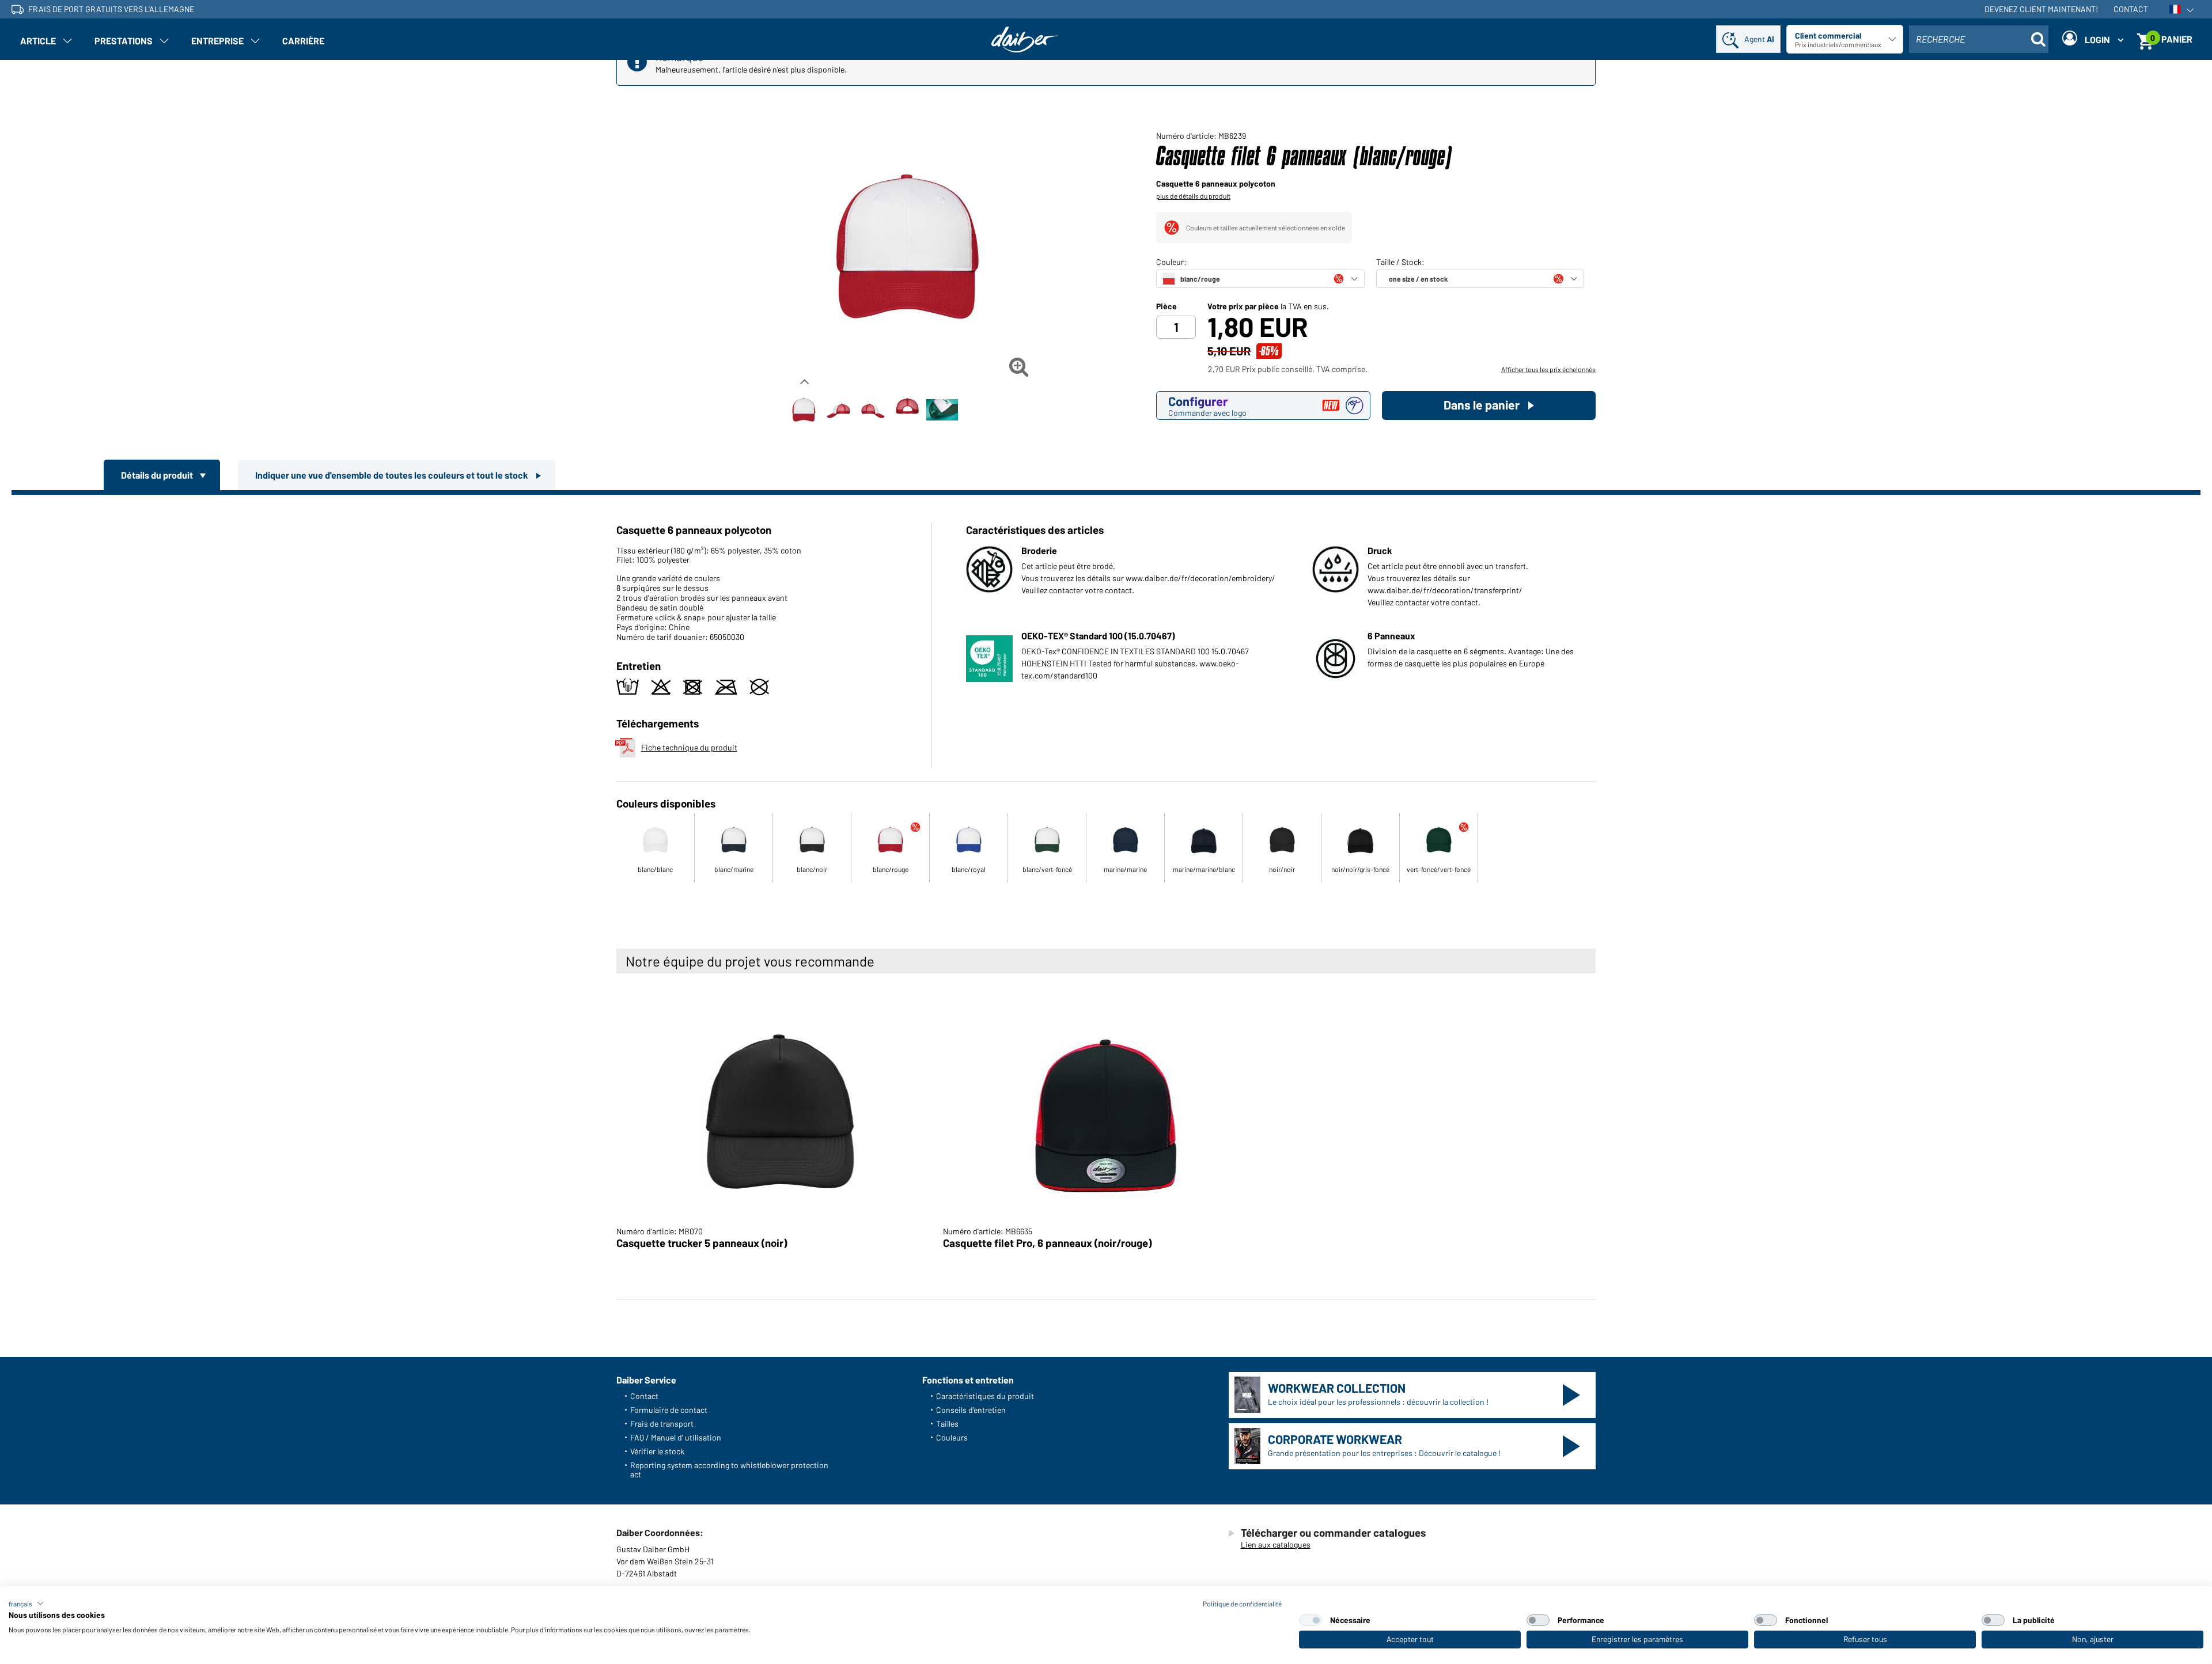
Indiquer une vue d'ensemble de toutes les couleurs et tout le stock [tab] (393, 475)
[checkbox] (1310, 1620)
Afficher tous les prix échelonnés (1548, 369)
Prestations (124, 41)
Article (38, 41)
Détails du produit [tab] (158, 475)
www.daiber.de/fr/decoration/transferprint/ (1445, 590)
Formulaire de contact (669, 1410)
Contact (2131, 9)
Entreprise (217, 41)
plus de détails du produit (1193, 196)
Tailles (947, 1424)
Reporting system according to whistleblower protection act (729, 1470)
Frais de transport (662, 1424)
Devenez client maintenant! (2041, 9)
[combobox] (1979, 39)
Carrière (303, 41)
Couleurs (952, 1437)
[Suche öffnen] (2038, 39)
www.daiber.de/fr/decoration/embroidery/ (1200, 578)
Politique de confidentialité (1242, 1604)
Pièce (1166, 306)
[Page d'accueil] (1025, 39)
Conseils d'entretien (971, 1410)
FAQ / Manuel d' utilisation (676, 1437)
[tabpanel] (1106, 701)
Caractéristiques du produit (985, 1396)
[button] (26, 1604)
